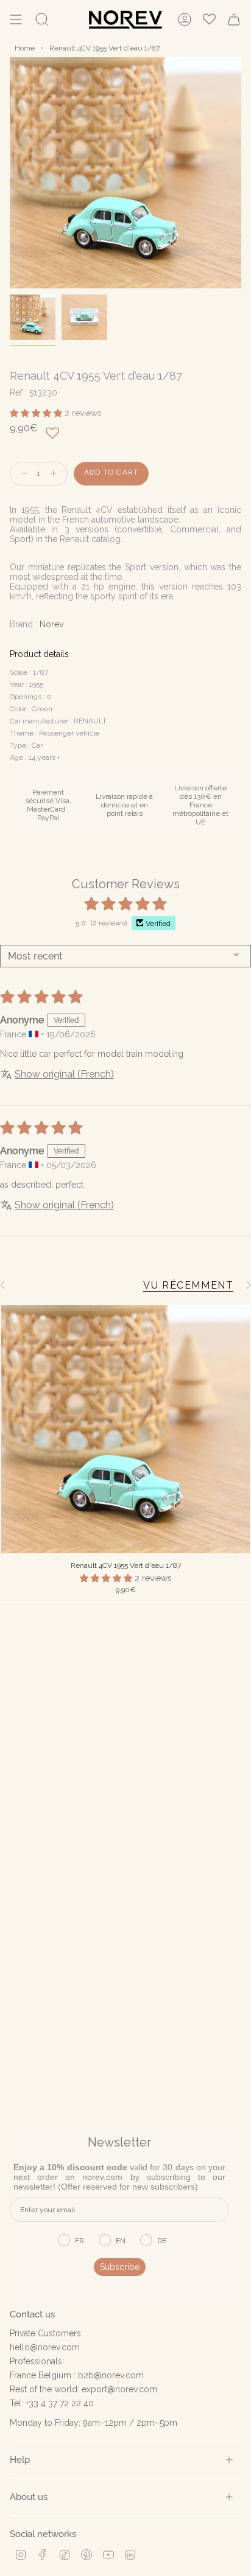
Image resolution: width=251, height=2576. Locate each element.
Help (20, 2459)
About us (29, 2497)
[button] (37, 413)
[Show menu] (16, 19)
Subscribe (120, 2267)
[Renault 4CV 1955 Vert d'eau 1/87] (125, 1429)
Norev (51, 624)
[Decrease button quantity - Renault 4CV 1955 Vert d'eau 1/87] (21, 474)
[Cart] (234, 19)
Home (25, 48)
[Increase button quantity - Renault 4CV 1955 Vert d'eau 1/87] (56, 474)
